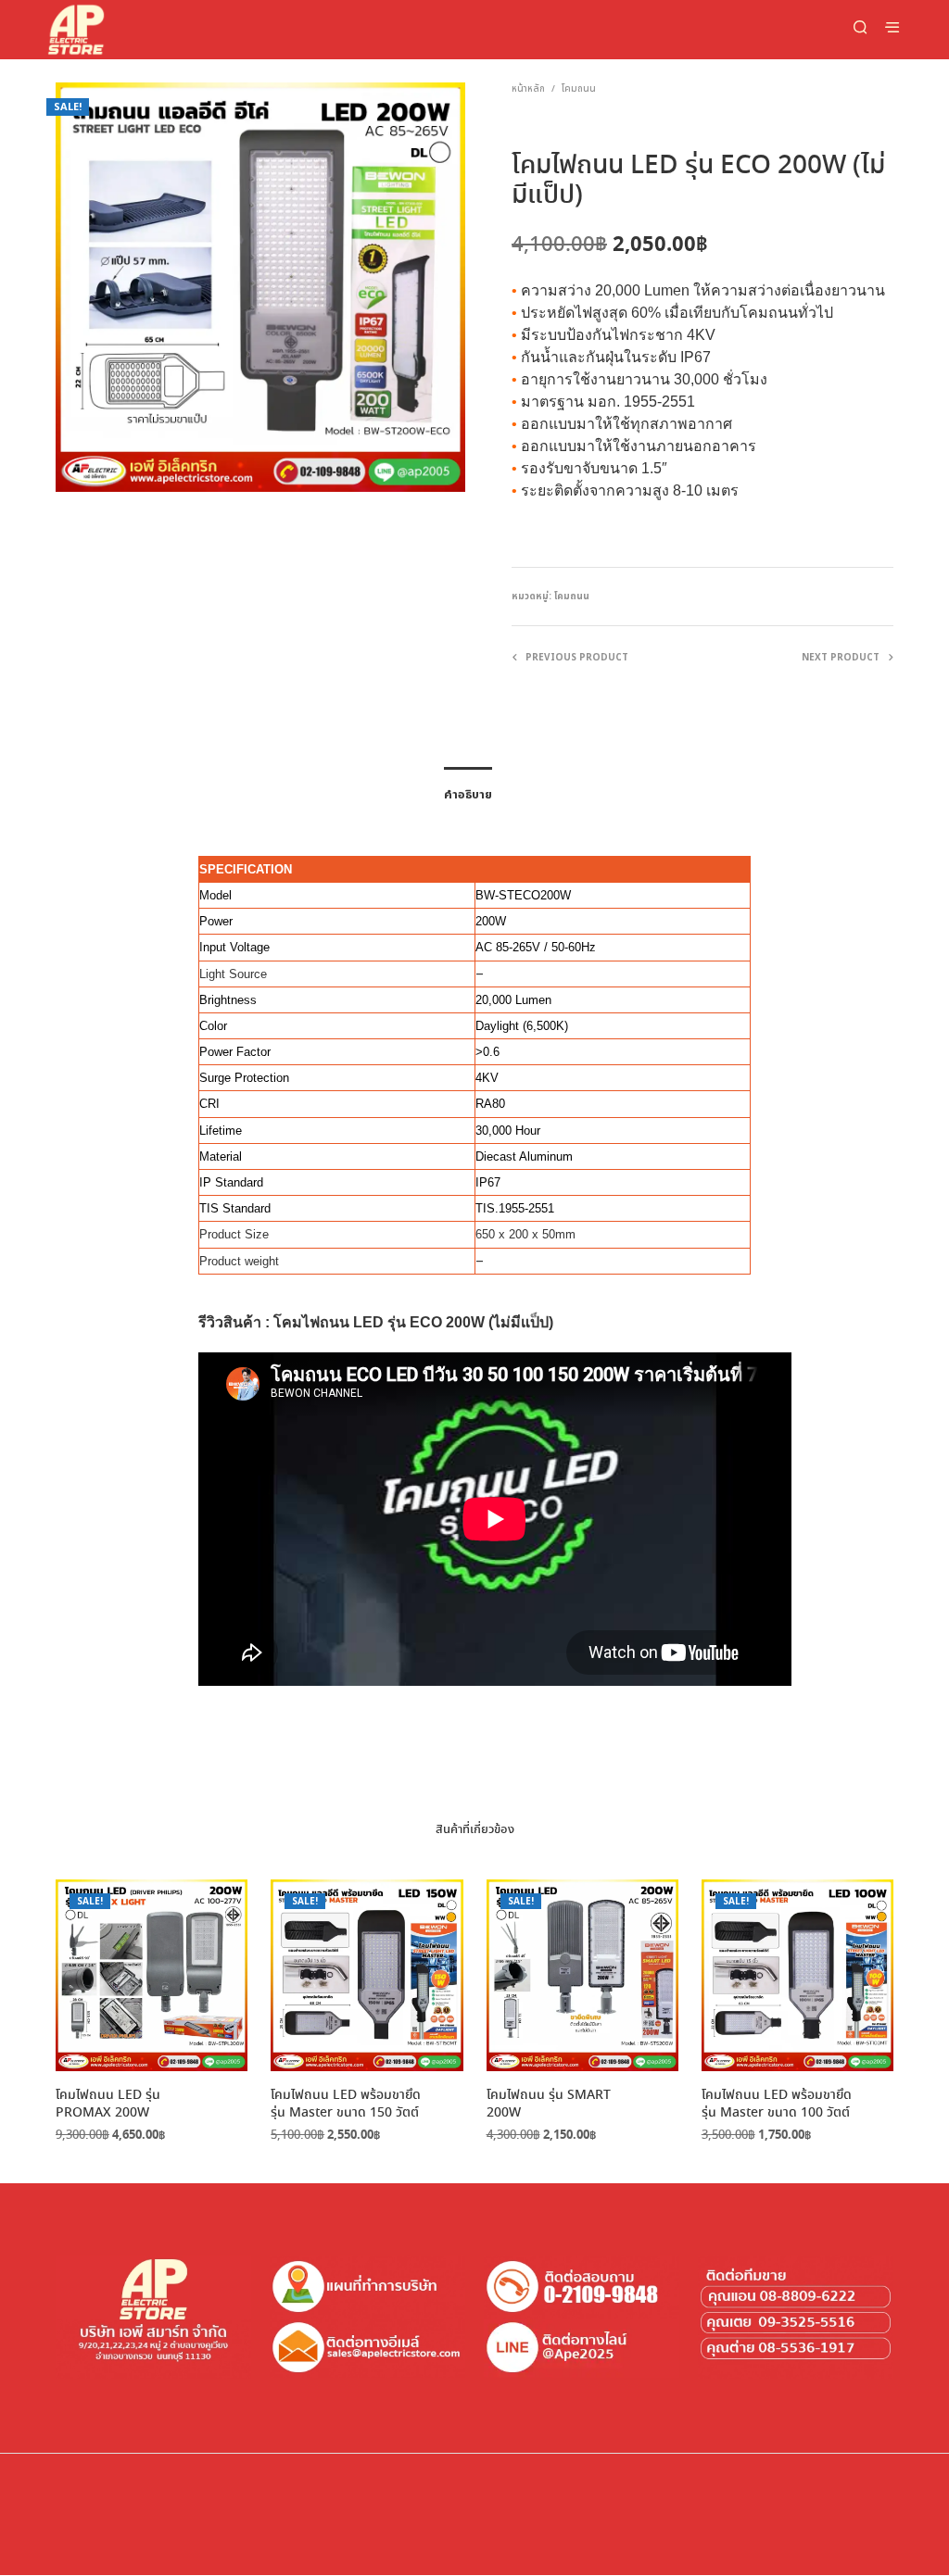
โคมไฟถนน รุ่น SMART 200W (549, 2105)
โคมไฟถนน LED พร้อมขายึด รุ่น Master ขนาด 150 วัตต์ (346, 2105)
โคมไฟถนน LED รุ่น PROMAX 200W (108, 2105)
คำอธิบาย (468, 795)
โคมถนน (579, 89)
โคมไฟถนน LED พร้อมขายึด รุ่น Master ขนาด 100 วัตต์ (777, 2105)
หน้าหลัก (528, 89)
